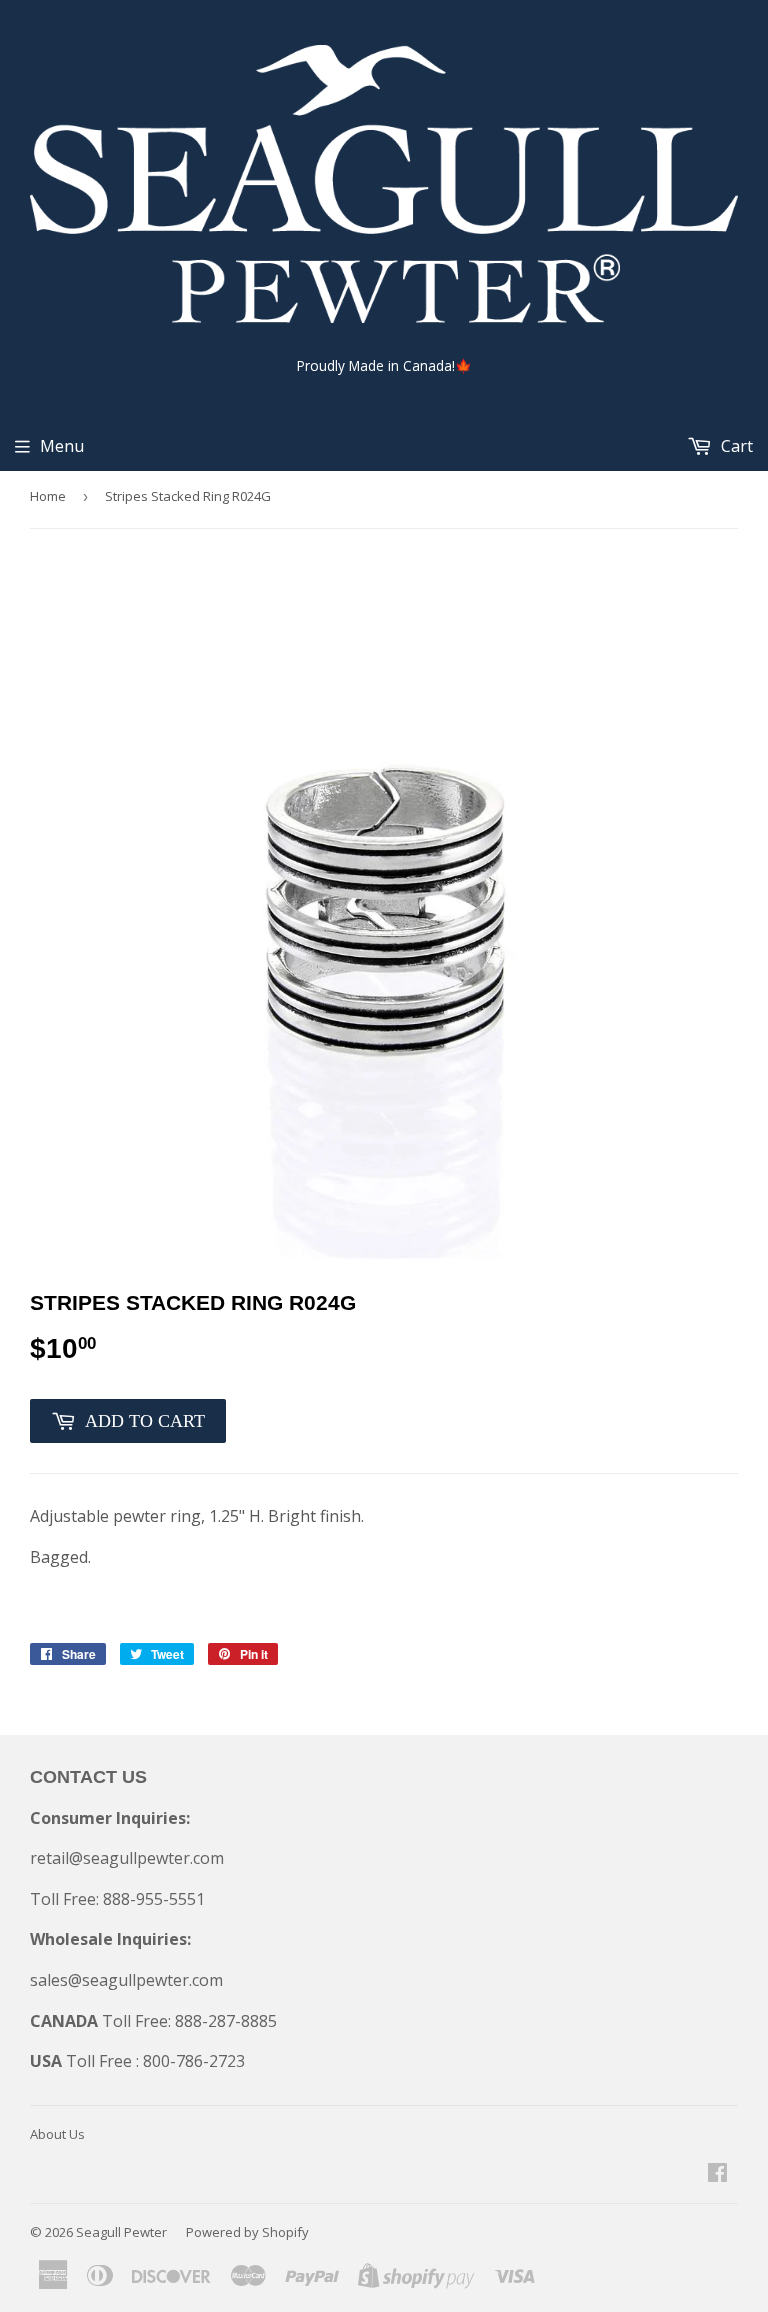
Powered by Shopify (247, 2232)
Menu (62, 446)
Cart (735, 446)
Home (48, 496)
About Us (57, 2134)
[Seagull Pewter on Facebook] (717, 2174)
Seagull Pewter (121, 2232)
